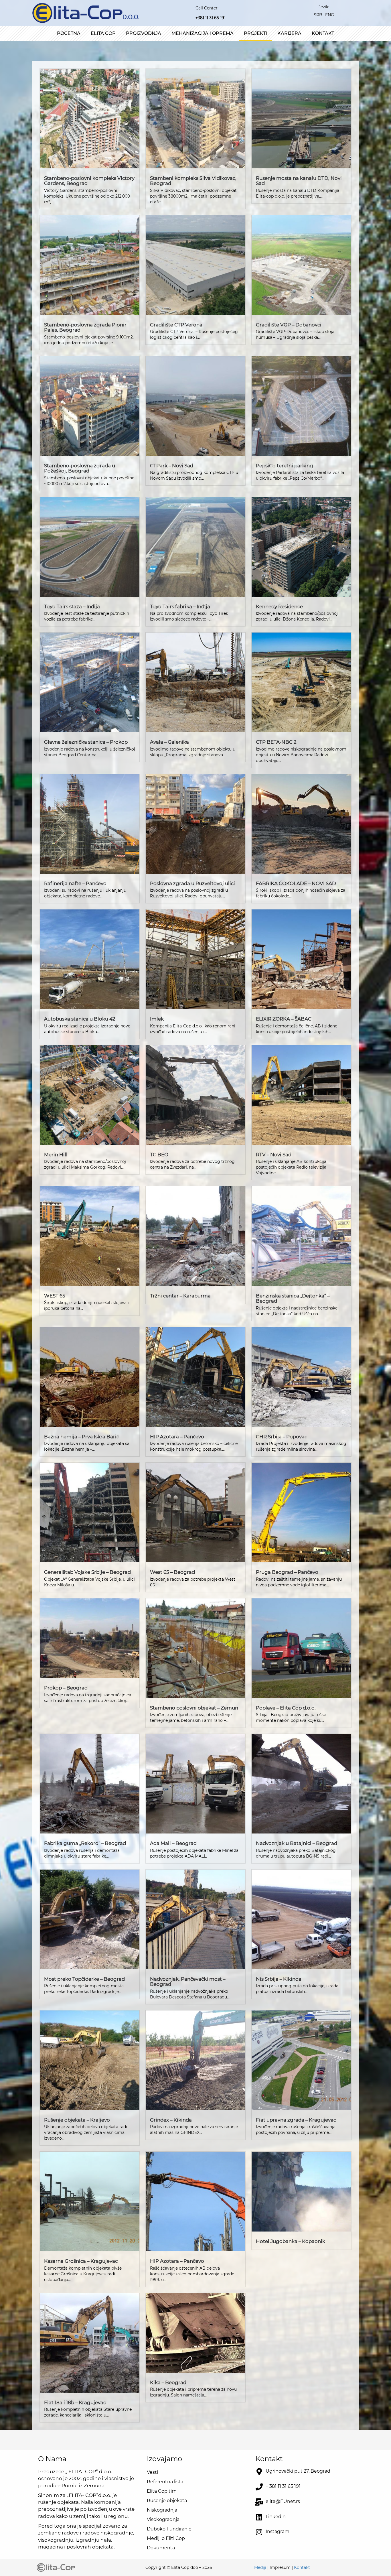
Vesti (152, 2472)
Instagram (278, 2531)
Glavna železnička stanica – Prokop (86, 742)
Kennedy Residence (279, 606)
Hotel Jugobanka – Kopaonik (291, 2241)
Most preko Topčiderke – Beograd (84, 1979)
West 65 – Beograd (172, 1572)
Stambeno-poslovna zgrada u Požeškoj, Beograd (80, 468)
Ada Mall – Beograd (173, 1843)
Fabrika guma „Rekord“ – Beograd (85, 1843)
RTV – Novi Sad (274, 1155)
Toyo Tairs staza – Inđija (72, 606)
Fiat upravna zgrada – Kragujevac (296, 2120)
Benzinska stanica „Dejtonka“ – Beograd (293, 1298)
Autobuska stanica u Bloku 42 (80, 1019)
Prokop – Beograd (66, 1688)
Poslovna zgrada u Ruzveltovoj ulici (192, 883)
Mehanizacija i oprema (203, 33)
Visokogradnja (163, 2519)
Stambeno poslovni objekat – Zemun (194, 1708)
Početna (69, 33)
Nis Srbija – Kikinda (279, 1979)
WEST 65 (55, 1296)
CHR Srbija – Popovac (282, 1437)
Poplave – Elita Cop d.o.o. (286, 1708)
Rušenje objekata (167, 2501)
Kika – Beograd (168, 2382)
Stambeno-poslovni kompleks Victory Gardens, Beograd (89, 181)
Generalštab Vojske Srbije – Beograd (87, 1572)
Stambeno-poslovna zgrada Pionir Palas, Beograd (85, 327)
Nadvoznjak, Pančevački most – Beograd (188, 1982)
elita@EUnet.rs (283, 2501)
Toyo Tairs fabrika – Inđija (180, 606)
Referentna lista (165, 2482)
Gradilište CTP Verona (176, 325)
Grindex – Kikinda (171, 2120)
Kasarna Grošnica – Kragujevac (81, 2261)
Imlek (157, 1019)
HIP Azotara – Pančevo (177, 1437)
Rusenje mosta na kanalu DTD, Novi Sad (299, 181)
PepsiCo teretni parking (285, 466)
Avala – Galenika (169, 742)
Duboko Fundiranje (169, 2529)
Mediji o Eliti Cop (166, 2538)
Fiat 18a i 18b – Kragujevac (75, 2402)
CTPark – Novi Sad (172, 466)
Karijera (289, 33)
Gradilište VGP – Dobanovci (289, 325)
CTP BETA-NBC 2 (276, 742)
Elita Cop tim (162, 2491)
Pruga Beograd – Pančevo (287, 1572)
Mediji (260, 2567)
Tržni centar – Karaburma (180, 1296)
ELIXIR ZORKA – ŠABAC (284, 1019)
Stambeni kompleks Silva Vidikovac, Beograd (193, 181)
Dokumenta (161, 2548)
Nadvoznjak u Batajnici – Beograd (297, 1843)
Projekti (255, 33)
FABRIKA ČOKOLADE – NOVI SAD (296, 883)
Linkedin (276, 2517)
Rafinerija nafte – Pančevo (75, 883)
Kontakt (323, 33)
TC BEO (159, 1155)
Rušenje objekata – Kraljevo (77, 2120)
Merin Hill (56, 1155)
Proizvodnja (144, 33)
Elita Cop (103, 33)
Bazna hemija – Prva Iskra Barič (82, 1437)
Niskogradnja (162, 2510)
